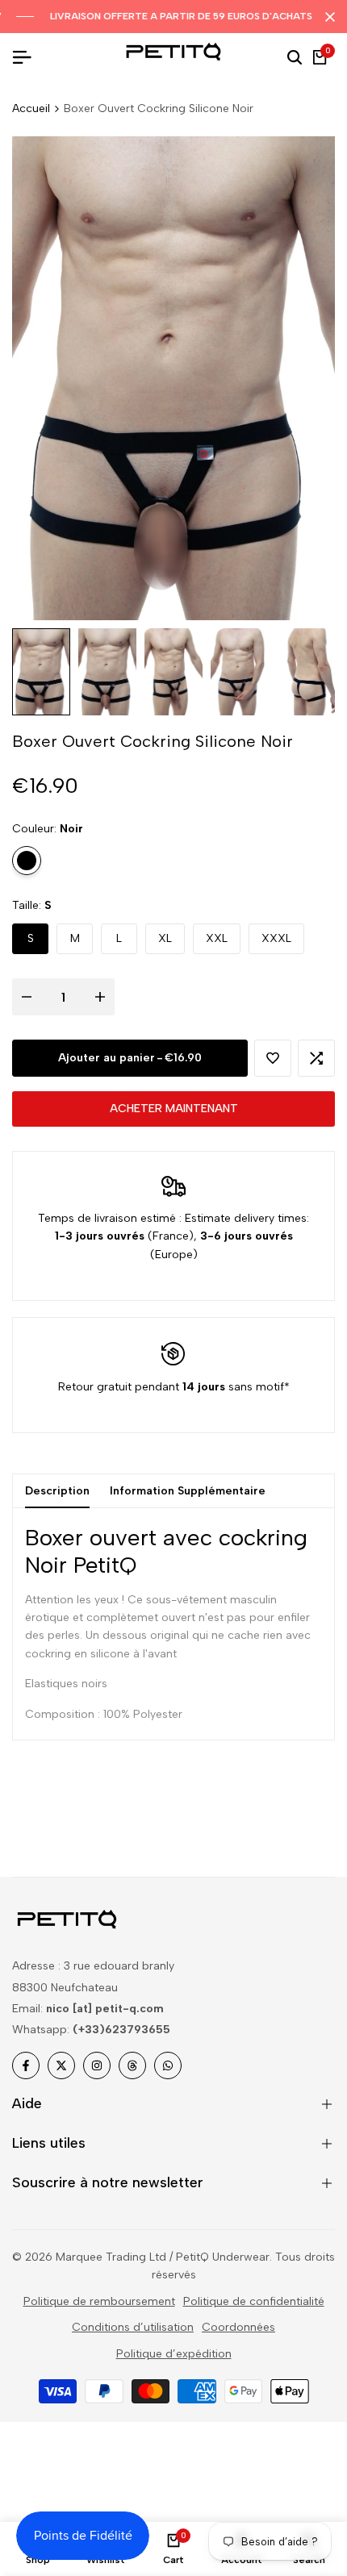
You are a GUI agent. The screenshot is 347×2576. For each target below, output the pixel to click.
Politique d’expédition (174, 2354)
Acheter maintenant (174, 1109)
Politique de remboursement (99, 2301)
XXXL (276, 938)
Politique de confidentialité (254, 2301)
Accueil (31, 108)
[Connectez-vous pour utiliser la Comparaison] (316, 1058)
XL (165, 938)
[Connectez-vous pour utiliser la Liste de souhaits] (273, 1058)
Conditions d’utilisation (133, 2327)
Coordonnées (238, 2327)
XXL (217, 938)
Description (57, 1491)
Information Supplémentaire (188, 1491)
